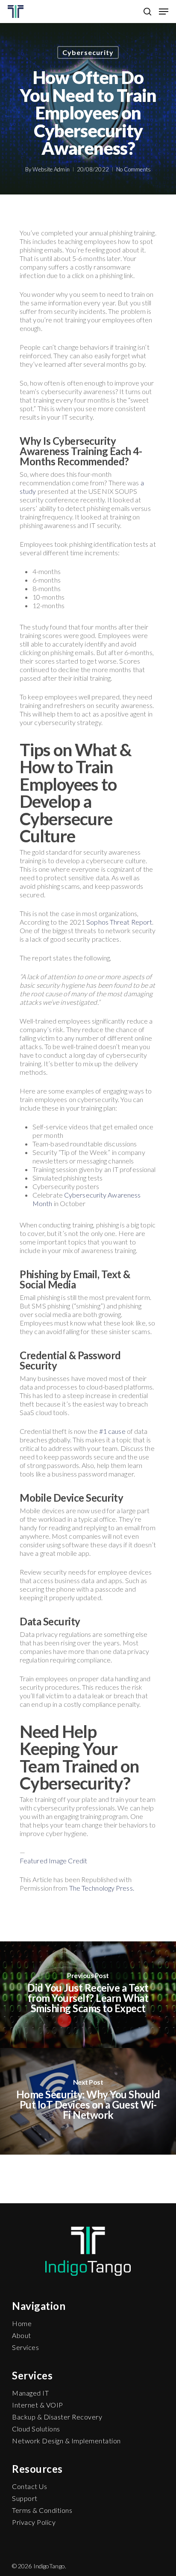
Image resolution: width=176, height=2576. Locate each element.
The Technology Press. (102, 1888)
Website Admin (51, 169)
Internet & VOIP (38, 2405)
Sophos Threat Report (119, 922)
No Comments (133, 169)
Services (25, 2347)
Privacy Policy (34, 2522)
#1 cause (112, 1431)
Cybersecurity (88, 52)
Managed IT (30, 2393)
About (22, 2335)
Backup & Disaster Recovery (57, 2417)
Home (22, 2323)
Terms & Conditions (42, 2510)
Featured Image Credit (53, 1861)
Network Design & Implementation (66, 2441)
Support (25, 2498)
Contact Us (29, 2486)
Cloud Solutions (36, 2429)
